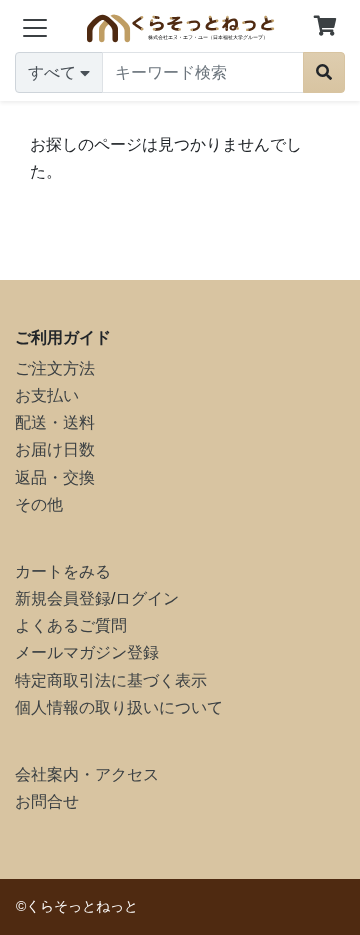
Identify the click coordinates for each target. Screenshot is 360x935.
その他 (39, 504)
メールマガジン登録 (87, 652)
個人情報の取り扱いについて (119, 707)
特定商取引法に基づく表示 (111, 680)
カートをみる (63, 571)
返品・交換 (55, 477)
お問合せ (47, 801)
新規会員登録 (63, 598)
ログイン (147, 598)
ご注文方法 (55, 368)
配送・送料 (55, 422)
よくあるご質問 (71, 625)
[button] (325, 27)
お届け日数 (55, 449)
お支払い (47, 395)
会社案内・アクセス (87, 774)
